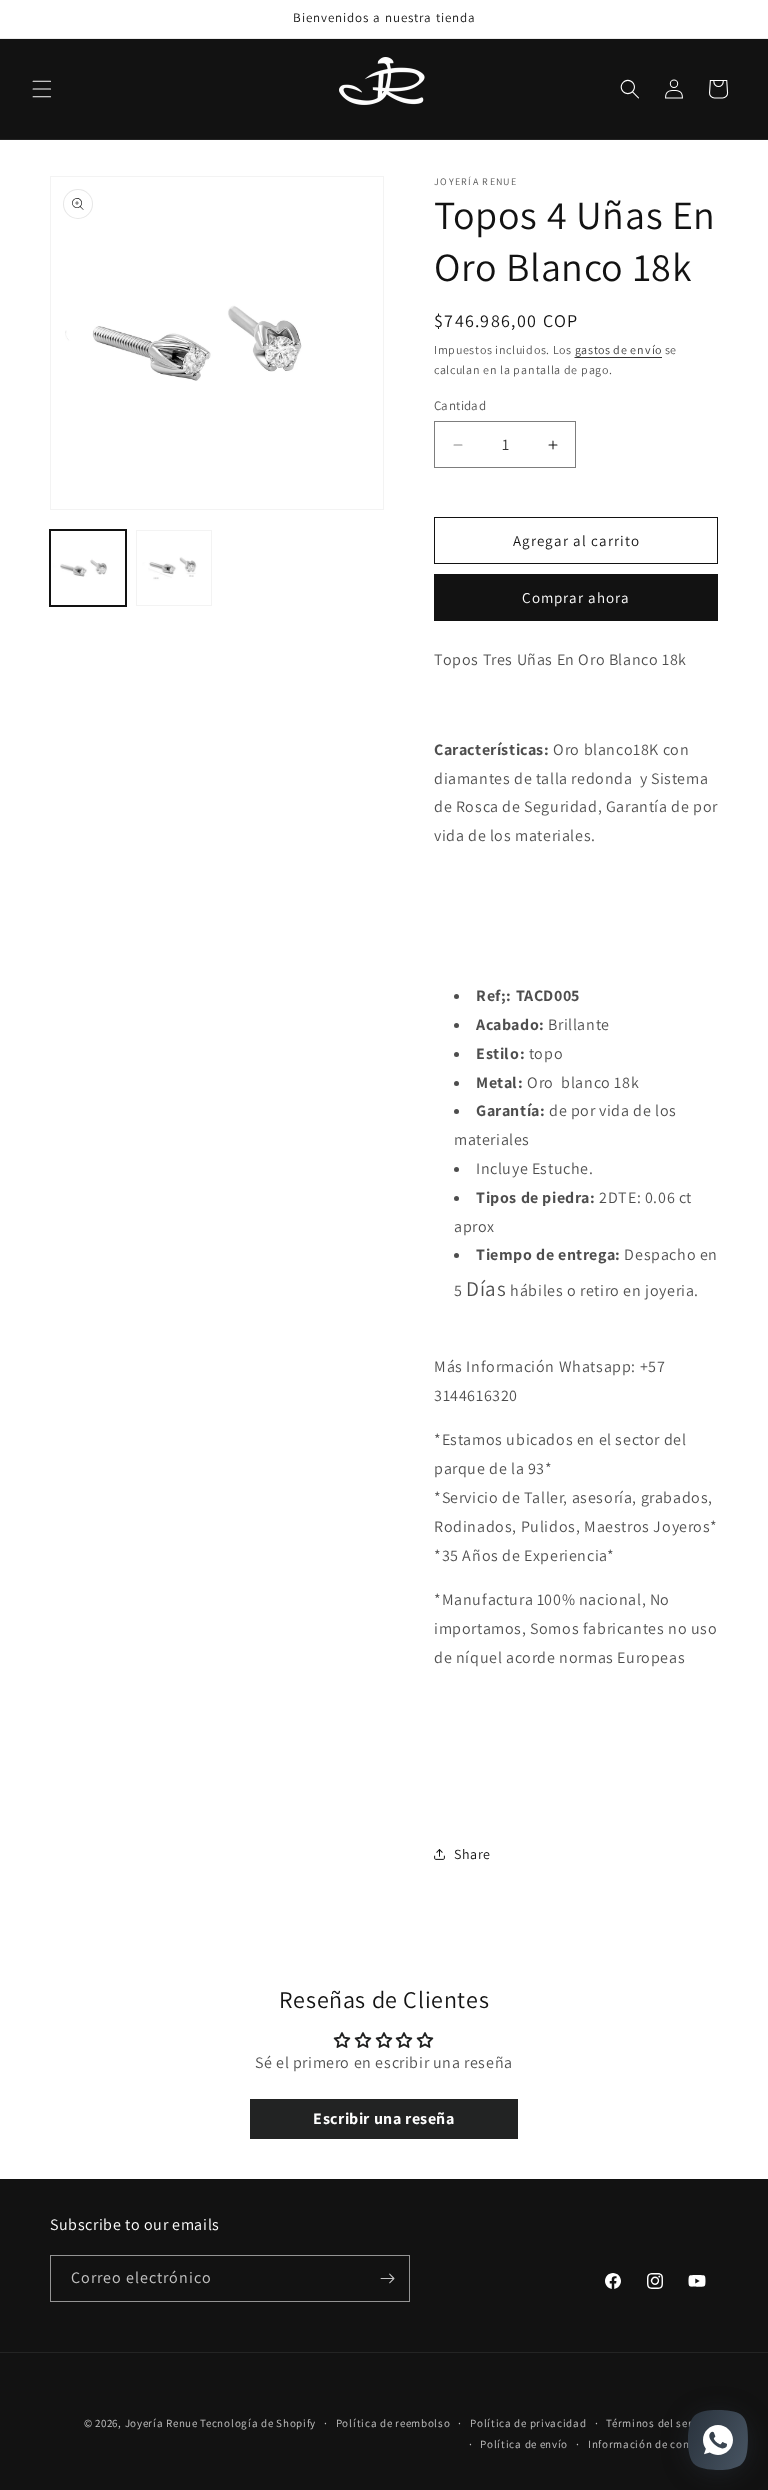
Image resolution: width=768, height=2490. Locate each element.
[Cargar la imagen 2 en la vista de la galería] (174, 568)
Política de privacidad (528, 2423)
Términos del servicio (662, 2423)
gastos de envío (619, 349)
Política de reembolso (393, 2423)
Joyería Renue (161, 2423)
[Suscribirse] (387, 2278)
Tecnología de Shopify (258, 2423)
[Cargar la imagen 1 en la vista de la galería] (88, 568)
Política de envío (524, 2444)
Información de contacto (653, 2444)
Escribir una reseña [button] (383, 2118)
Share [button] (472, 1854)
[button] (42, 89)
